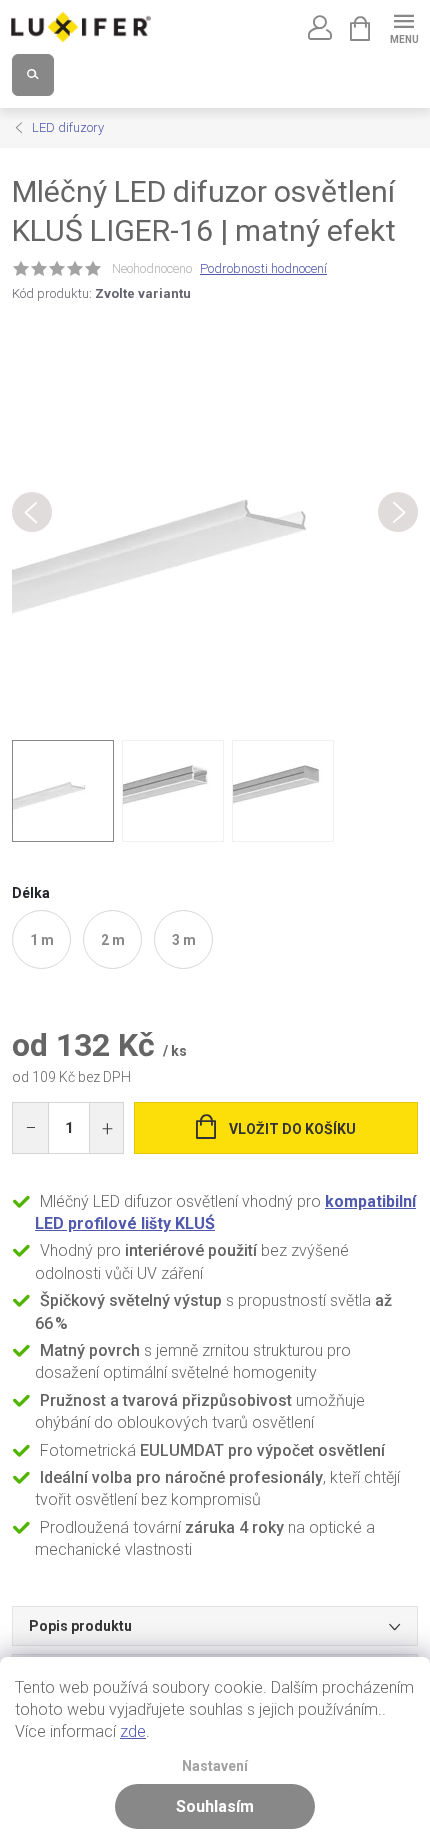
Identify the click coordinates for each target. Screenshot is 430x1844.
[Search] (33, 75)
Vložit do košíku (292, 1129)
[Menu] (403, 26)
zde (133, 1731)
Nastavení (215, 1766)
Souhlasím (215, 1806)
